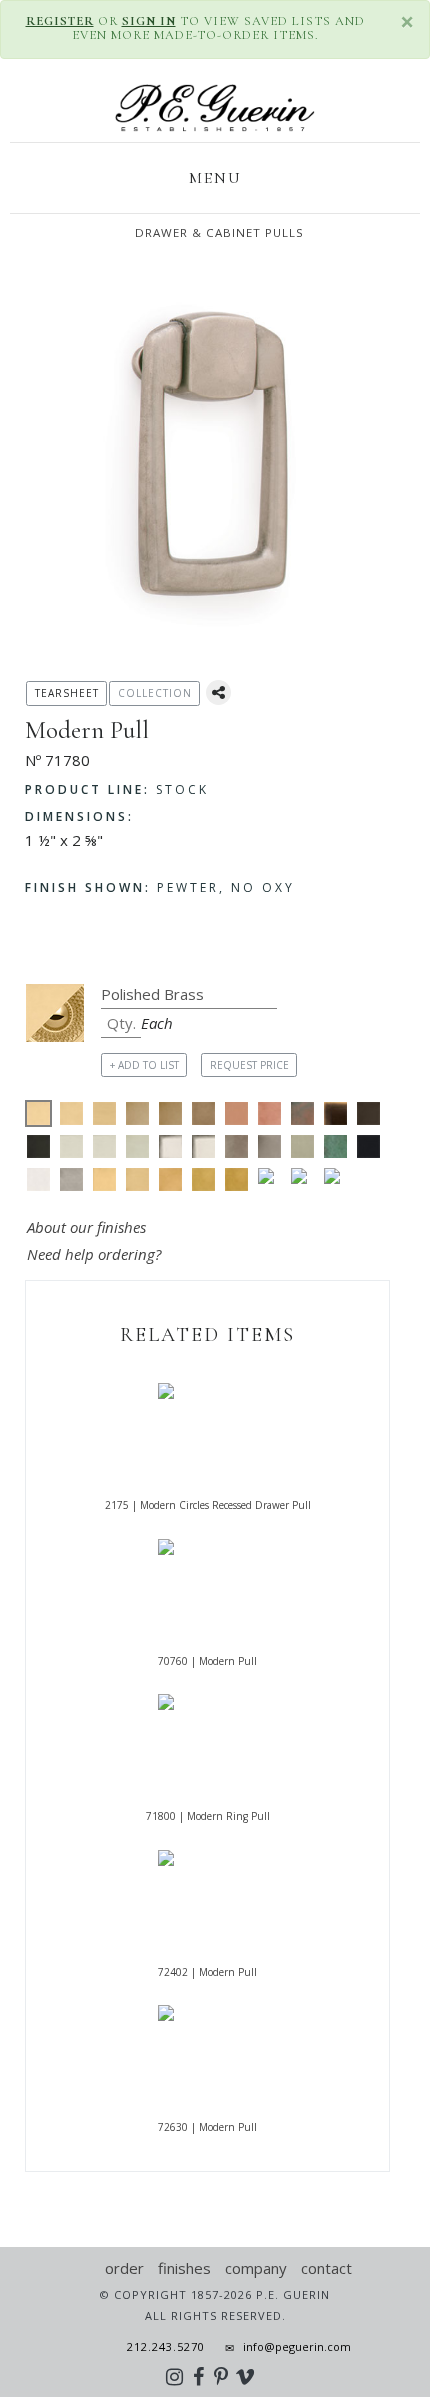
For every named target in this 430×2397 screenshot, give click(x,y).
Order (124, 2268)
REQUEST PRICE (249, 1065)
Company (256, 2268)
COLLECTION (155, 693)
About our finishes (86, 1227)
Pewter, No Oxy (160, 887)
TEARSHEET (67, 693)
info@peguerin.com (297, 2346)
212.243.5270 (160, 2346)
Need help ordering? (96, 1254)
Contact (326, 2268)
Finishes (184, 2268)
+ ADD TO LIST (144, 1065)
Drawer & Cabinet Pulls (219, 232)
